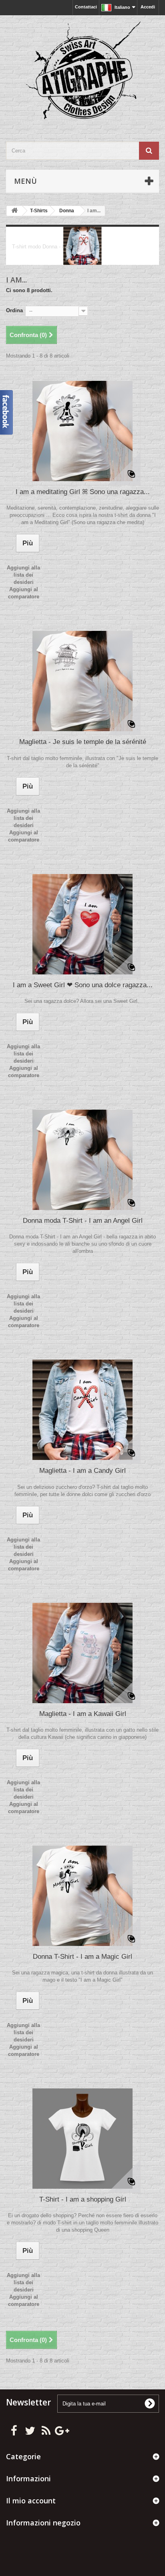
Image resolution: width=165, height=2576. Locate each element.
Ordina (14, 310)
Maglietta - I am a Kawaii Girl (83, 1714)
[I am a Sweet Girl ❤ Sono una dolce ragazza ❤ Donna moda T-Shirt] (82, 924)
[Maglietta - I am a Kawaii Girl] (82, 1653)
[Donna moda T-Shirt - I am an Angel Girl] (82, 1160)
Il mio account (31, 2501)
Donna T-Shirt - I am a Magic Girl (82, 1957)
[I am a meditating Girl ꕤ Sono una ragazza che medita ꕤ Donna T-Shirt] (82, 431)
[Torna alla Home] (14, 211)
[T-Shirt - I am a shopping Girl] (82, 2139)
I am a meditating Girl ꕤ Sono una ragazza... (83, 492)
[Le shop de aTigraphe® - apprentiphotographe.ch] (82, 71)
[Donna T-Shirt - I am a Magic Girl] (82, 1896)
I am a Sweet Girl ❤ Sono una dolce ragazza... (83, 985)
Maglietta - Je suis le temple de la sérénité (83, 742)
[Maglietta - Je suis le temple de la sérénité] (82, 681)
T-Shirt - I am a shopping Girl (83, 2199)
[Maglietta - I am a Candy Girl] (82, 1410)
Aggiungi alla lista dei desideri (23, 575)
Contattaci (86, 7)
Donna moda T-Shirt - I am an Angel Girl (83, 1221)
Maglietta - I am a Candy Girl (82, 1471)
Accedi (148, 7)
